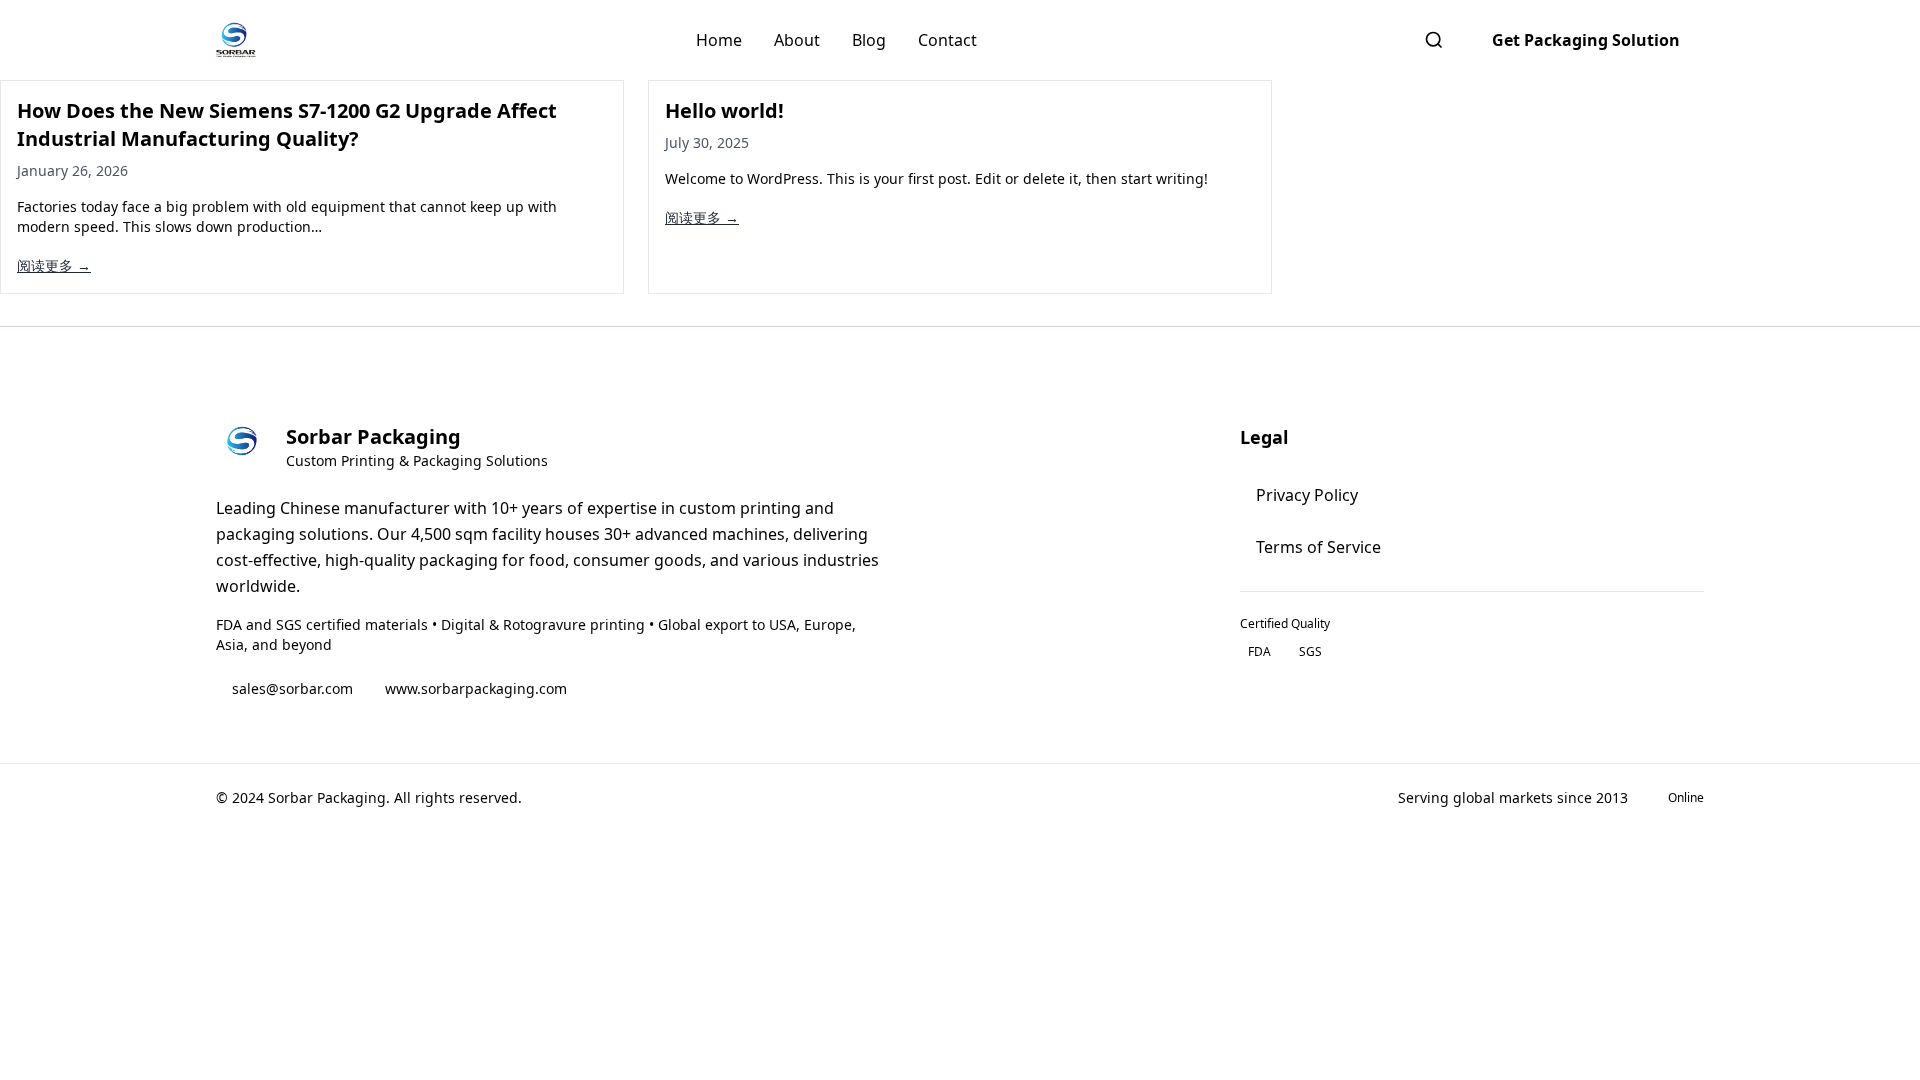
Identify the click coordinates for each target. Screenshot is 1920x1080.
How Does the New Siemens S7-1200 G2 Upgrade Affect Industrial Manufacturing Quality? (287, 124)
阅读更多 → (54, 265)
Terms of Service (1318, 547)
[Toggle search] (1434, 40)
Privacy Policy (1307, 495)
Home (719, 40)
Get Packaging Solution (1586, 40)
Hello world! (724, 110)
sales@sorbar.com (292, 688)
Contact (947, 40)
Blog (869, 40)
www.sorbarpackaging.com (476, 688)
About (797, 40)
